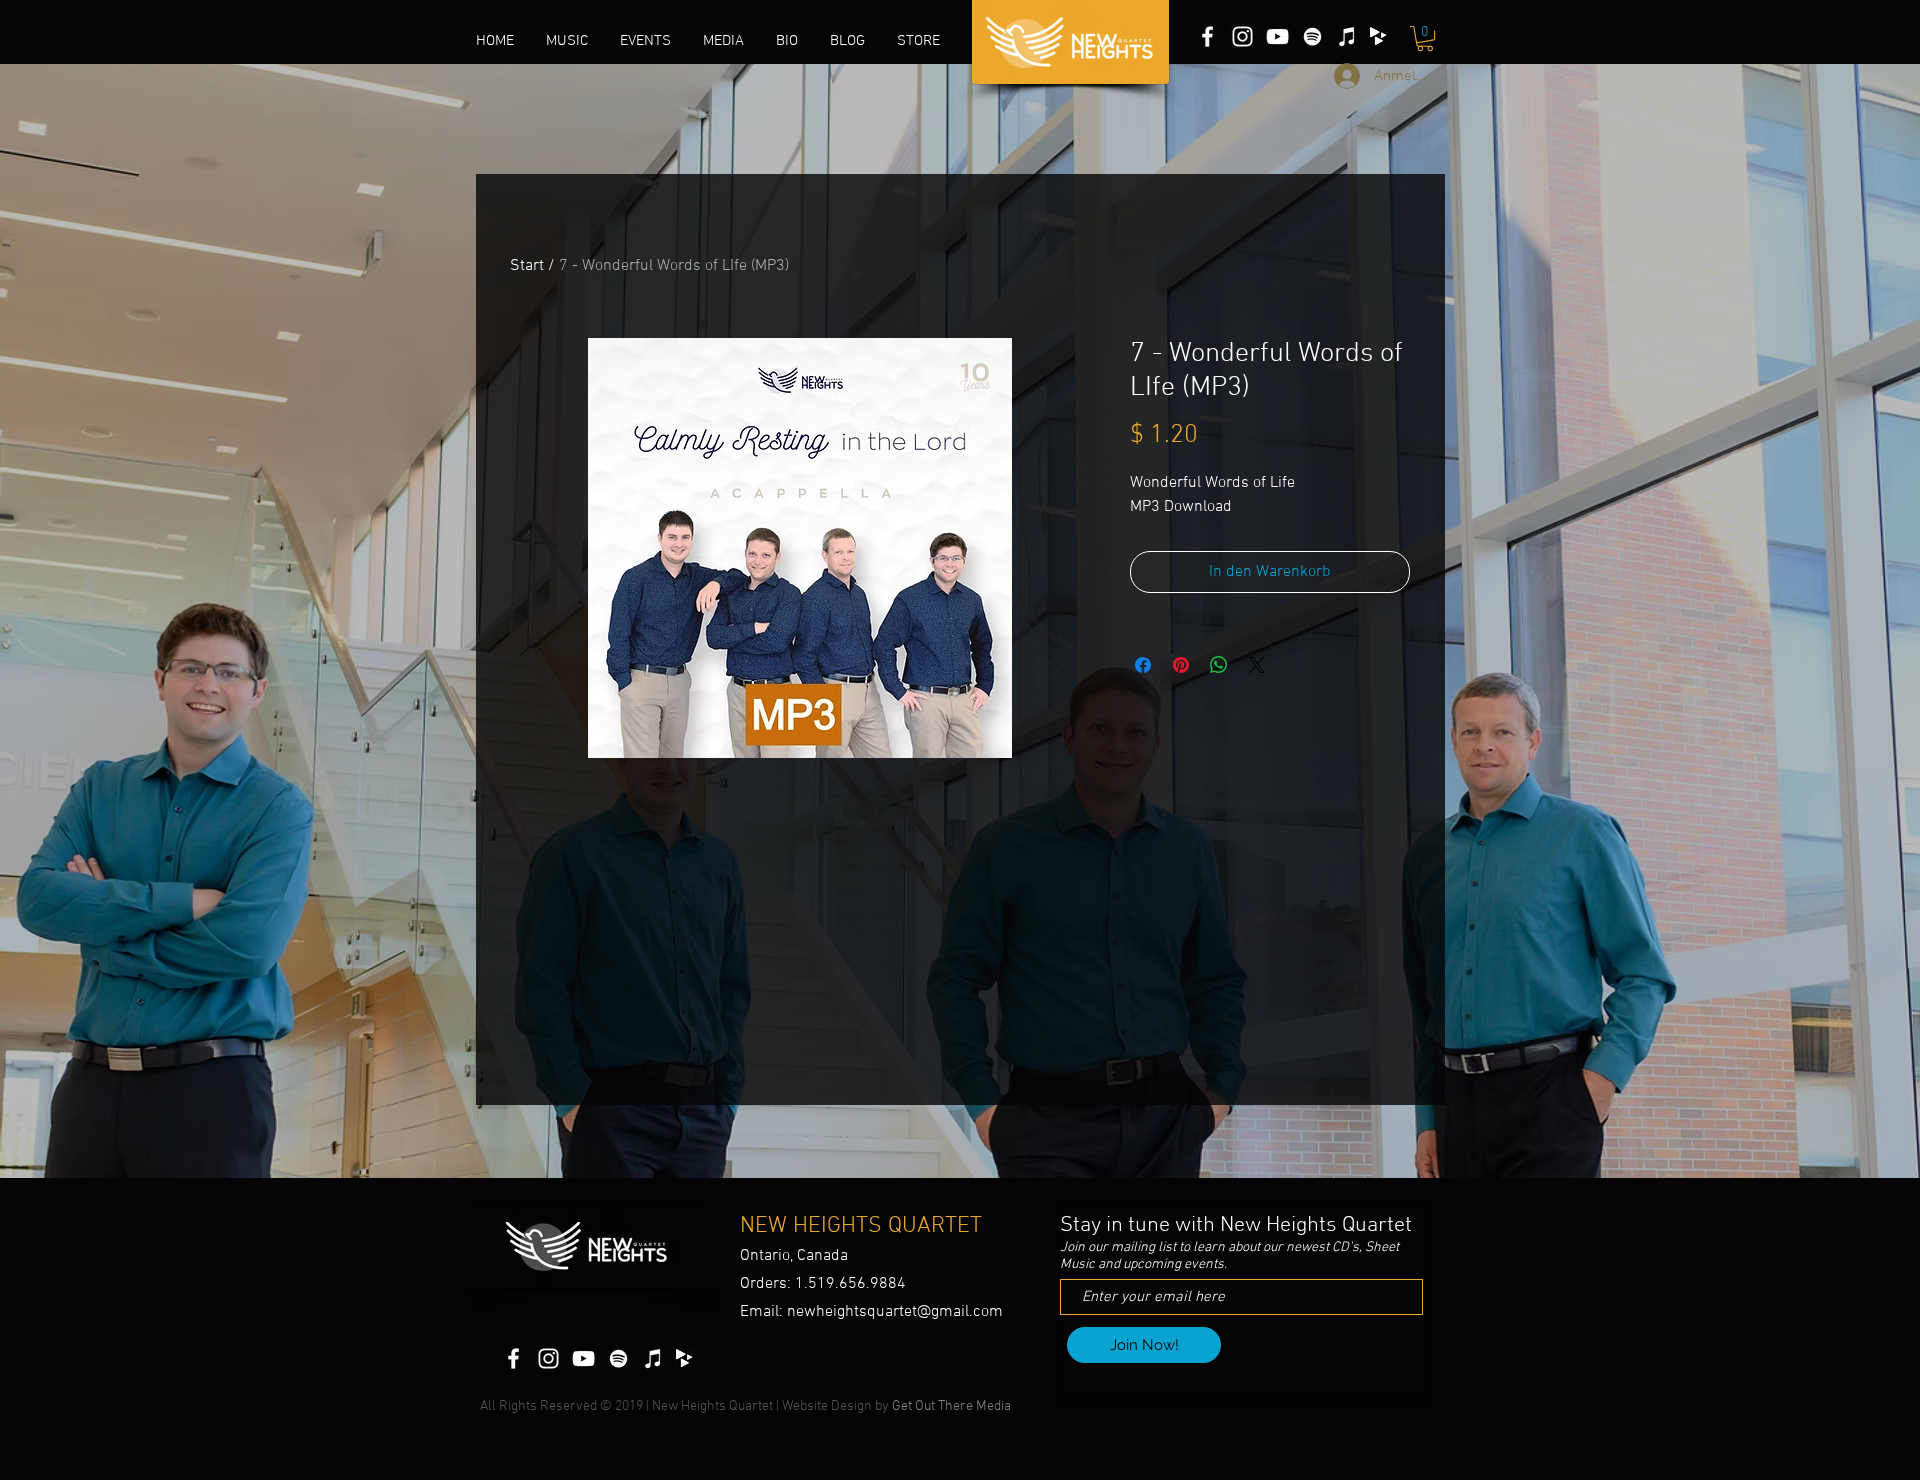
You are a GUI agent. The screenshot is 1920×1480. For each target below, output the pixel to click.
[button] (723, 41)
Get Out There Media (953, 1406)
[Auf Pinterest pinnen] (1181, 665)
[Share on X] (1257, 665)
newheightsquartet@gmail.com (895, 1312)
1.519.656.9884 (850, 1284)
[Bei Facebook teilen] (1143, 665)
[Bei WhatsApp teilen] (1219, 665)
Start (527, 266)
